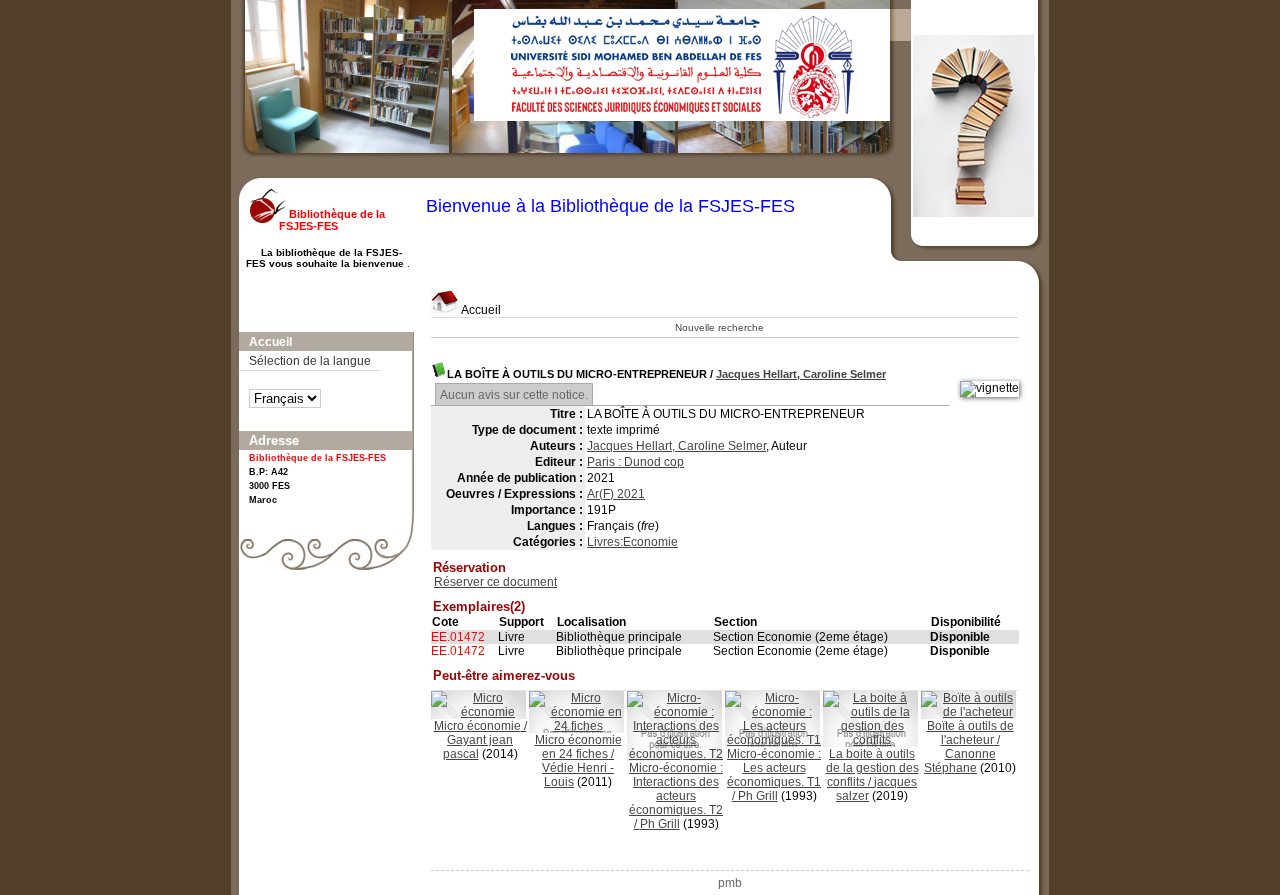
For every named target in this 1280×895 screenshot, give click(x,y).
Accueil (480, 310)
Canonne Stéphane (960, 761)
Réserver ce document (495, 582)
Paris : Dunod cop (635, 462)
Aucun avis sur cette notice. (514, 395)
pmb (730, 883)
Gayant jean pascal (478, 747)
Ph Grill (660, 824)
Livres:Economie (632, 542)
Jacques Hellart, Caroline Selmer (801, 374)
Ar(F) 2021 (616, 494)
